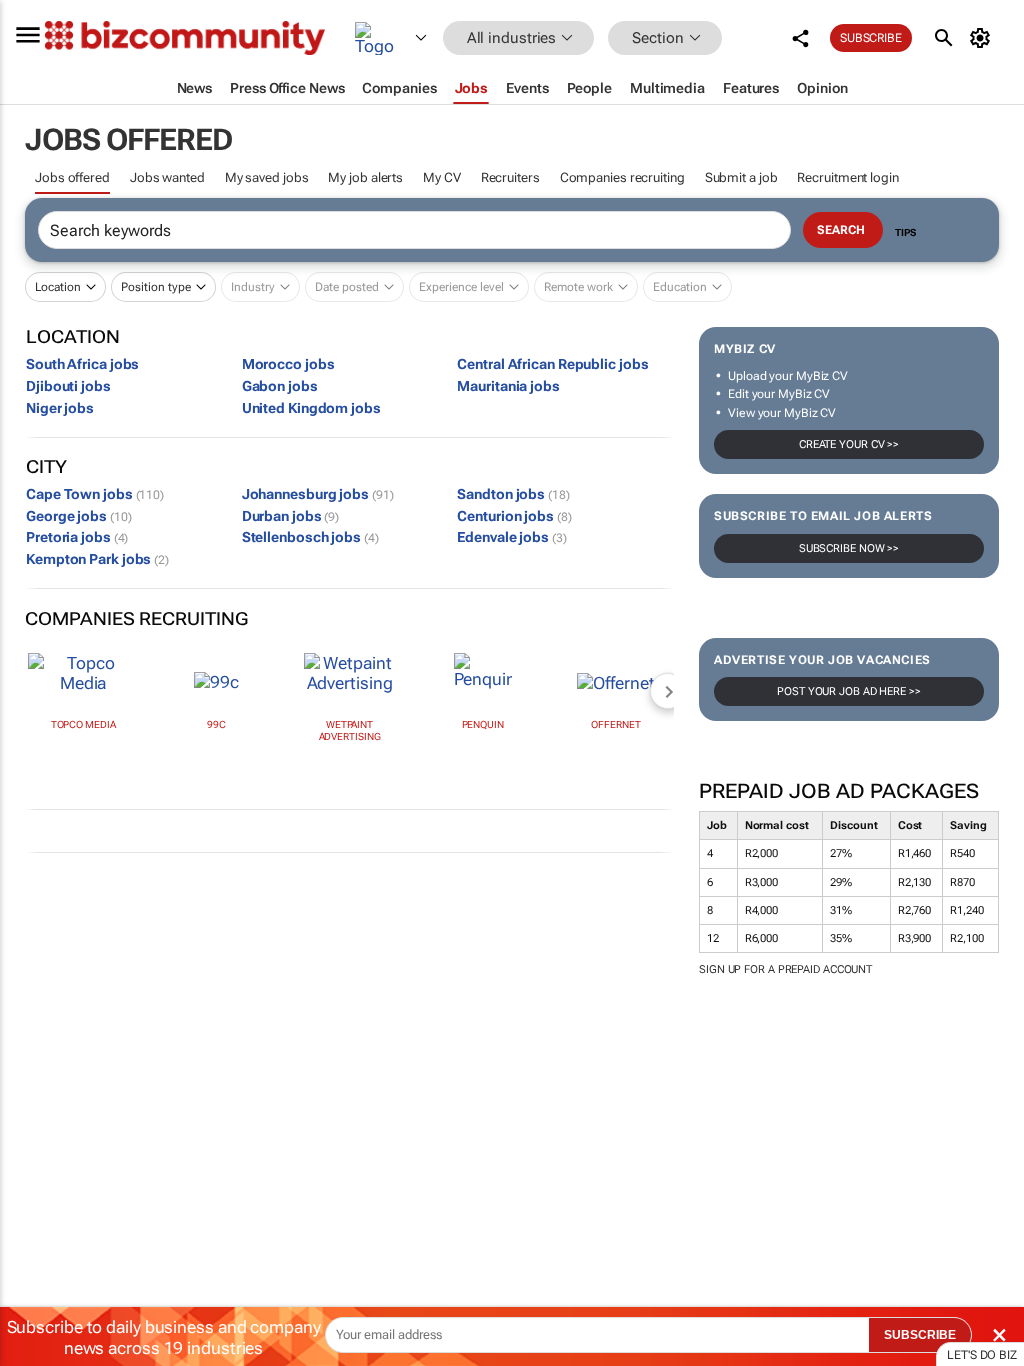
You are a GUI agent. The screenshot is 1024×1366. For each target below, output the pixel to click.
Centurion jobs (514, 516)
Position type (156, 287)
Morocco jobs (288, 364)
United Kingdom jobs (311, 408)
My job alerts (365, 177)
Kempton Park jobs (97, 559)
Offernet (615, 724)
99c (216, 724)
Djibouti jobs (68, 386)
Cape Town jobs (95, 494)
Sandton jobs (513, 494)
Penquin (483, 724)
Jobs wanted (167, 177)
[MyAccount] (983, 38)
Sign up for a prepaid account (785, 969)
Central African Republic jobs (552, 364)
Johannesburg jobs (318, 494)
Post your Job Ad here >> (849, 691)
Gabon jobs (280, 386)
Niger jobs (60, 408)
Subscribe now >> (849, 548)
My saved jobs (267, 177)
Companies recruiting (622, 177)
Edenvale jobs (511, 537)
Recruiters (510, 177)
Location (58, 287)
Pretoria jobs (77, 537)
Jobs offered (72, 177)
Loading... (38, 1036)
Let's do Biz (982, 1355)
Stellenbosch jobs (310, 537)
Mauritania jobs (508, 386)
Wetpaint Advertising (350, 730)
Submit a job (741, 177)
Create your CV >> (849, 444)
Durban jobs (291, 516)
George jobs (78, 516)
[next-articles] (668, 691)
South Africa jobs (82, 364)
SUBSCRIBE (920, 1335)
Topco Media (83, 724)
